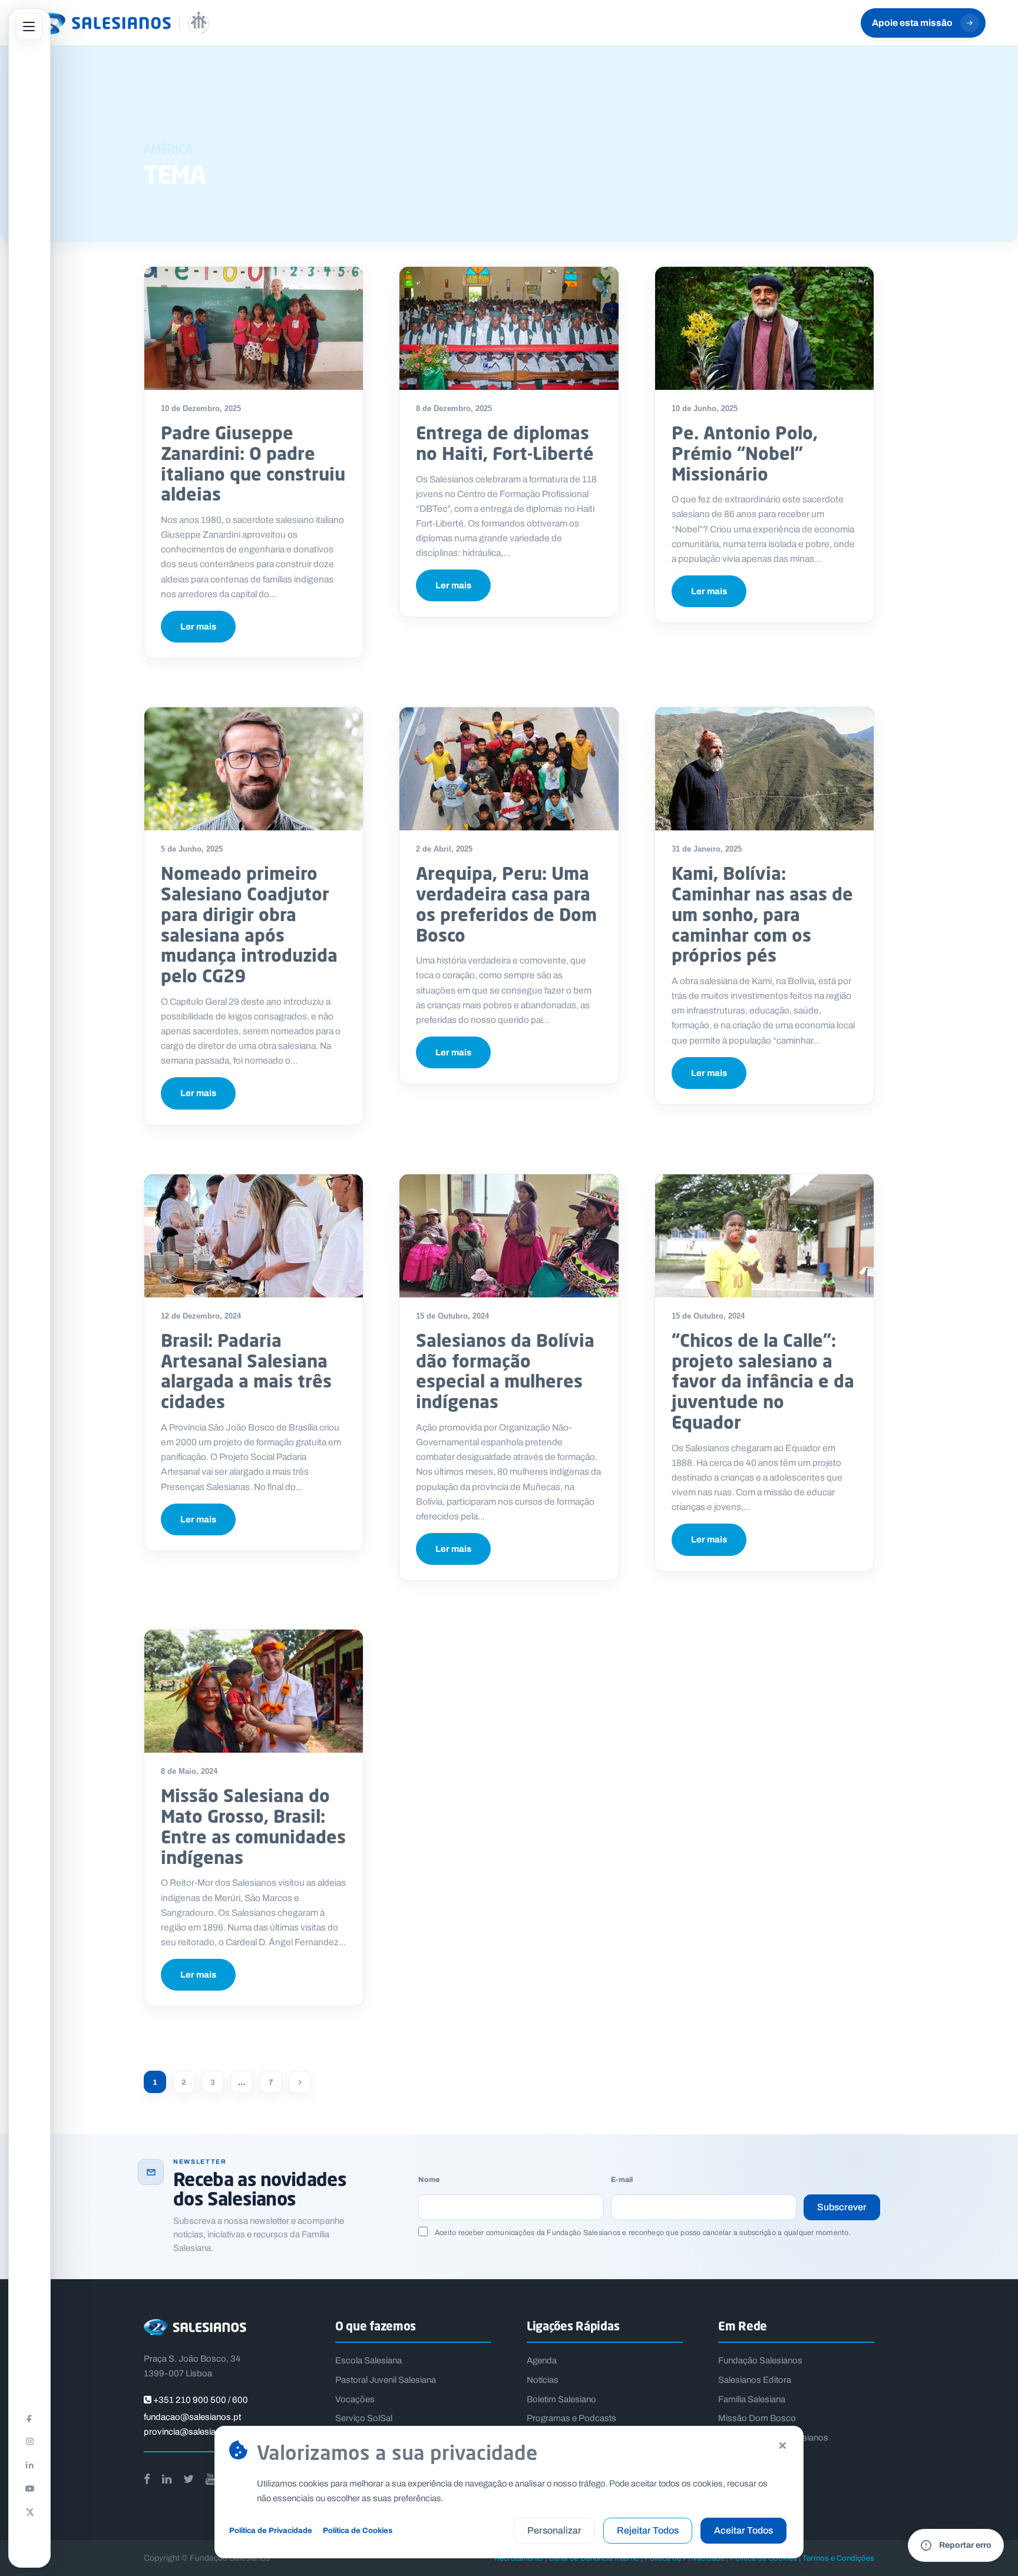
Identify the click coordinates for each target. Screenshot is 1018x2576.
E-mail (622, 2180)
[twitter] (189, 2479)
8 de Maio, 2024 (189, 1771)
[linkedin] (167, 2479)
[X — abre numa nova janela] (29, 2512)
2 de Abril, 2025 (444, 849)
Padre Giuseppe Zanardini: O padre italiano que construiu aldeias (253, 463)
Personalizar (554, 2530)
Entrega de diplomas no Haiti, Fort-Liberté (505, 443)
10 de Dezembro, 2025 (201, 408)
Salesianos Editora (755, 2380)
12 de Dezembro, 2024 (201, 1316)
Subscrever (842, 2207)
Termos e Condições (838, 2558)
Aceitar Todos (743, 2530)
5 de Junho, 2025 (192, 849)
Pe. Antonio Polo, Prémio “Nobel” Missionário (745, 453)
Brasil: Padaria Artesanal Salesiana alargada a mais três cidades (246, 1371)
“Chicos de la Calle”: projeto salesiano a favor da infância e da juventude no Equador (763, 1381)
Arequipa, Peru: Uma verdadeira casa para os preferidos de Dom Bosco (506, 904)
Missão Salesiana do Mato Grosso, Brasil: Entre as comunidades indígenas (253, 1826)
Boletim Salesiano (561, 2399)
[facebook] (147, 2479)
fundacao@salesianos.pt (192, 2417)
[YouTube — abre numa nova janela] (29, 2488)
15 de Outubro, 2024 (452, 1316)
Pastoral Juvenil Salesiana (386, 2380)
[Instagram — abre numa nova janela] (29, 2441)
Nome (429, 2180)
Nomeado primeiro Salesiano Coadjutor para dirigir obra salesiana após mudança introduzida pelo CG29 (249, 924)
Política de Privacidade (271, 2530)
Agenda (542, 2360)
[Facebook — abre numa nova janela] (29, 2418)
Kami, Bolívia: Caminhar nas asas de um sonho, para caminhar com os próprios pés (762, 914)
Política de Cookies (358, 2530)
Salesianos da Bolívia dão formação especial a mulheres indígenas (505, 1371)
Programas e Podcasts (571, 2418)
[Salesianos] (121, 23)
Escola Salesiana (368, 2360)
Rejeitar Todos (648, 2530)
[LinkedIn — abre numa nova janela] (29, 2465)
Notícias (543, 2380)
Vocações (355, 2399)
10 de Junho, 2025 (705, 408)
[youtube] (210, 2479)
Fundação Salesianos (760, 2360)
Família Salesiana (752, 2399)
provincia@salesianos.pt (192, 2432)
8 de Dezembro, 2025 (454, 408)
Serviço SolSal (364, 2418)
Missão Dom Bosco (757, 2418)
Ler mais (198, 627)
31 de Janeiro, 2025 (707, 849)
